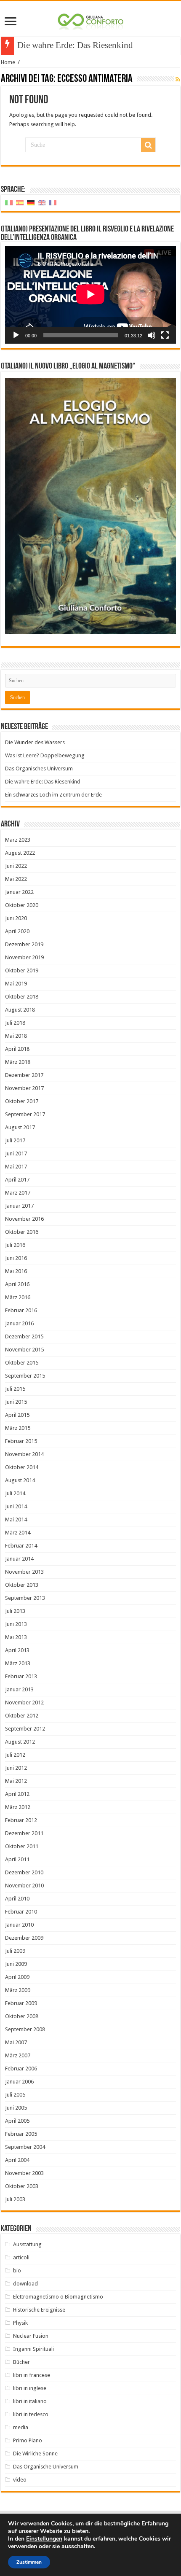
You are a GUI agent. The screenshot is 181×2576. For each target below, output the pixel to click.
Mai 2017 (16, 1167)
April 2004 (17, 2160)
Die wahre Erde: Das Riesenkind (75, 45)
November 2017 (24, 1088)
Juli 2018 (15, 1023)
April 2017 (17, 1180)
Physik (20, 2323)
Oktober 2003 (22, 2186)
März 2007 (18, 2055)
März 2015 (18, 1428)
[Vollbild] (165, 335)
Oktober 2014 (22, 1467)
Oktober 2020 (22, 905)
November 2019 (24, 957)
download (25, 2284)
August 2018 (20, 1010)
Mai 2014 (16, 1519)
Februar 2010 (21, 1912)
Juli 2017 (15, 1140)
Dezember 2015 (24, 1336)
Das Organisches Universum (39, 768)
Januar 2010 (19, 1925)
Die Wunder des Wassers (35, 742)
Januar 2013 (19, 1689)
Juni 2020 (16, 918)
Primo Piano (28, 2440)
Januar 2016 (19, 1323)
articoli (21, 2257)
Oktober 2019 (22, 970)
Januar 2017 (19, 1206)
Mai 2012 (16, 1781)
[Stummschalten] (152, 335)
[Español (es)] (20, 203)
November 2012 (24, 1703)
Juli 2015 (15, 1389)
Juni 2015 (16, 1402)
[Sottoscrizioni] (178, 79)
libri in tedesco (31, 2414)
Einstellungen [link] (44, 2539)
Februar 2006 (21, 2069)
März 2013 (18, 1663)
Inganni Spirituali (33, 2349)
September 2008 (25, 2029)
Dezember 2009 (24, 1938)
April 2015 (17, 1415)
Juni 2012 (16, 1768)
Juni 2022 (16, 866)
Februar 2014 (21, 1546)
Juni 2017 (16, 1153)
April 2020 (17, 931)
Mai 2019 (16, 984)
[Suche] (148, 145)
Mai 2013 (16, 1637)
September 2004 (25, 2147)
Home (8, 62)
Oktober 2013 (22, 1585)
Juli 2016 (15, 1245)
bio (17, 2270)
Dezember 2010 (24, 1872)
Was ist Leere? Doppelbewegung (45, 755)
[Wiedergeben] (16, 335)
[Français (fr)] (53, 203)
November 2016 (24, 1219)
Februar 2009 (21, 2003)
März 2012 (18, 1807)
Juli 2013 (15, 1611)
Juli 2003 (15, 2199)
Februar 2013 (21, 1676)
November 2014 (24, 1454)
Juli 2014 (15, 1493)
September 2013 (25, 1598)
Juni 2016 (16, 1258)
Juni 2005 (16, 2108)
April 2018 (17, 1049)
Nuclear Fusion (31, 2336)
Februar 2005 (21, 2134)
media (21, 2427)
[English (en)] (42, 203)
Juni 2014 (16, 1506)
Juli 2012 (15, 1755)
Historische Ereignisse (39, 2310)
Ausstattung (27, 2244)
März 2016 (18, 1297)
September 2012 (25, 1729)
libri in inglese (30, 2388)
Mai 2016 (16, 1271)
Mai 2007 (16, 2042)
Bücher (21, 2362)
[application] (90, 295)
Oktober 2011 (22, 1846)
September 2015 (25, 1376)
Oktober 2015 (22, 1363)
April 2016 (17, 1284)
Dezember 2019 (24, 944)
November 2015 (24, 1350)
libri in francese (32, 2375)
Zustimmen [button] (29, 2562)
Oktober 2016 (22, 1232)
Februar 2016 (21, 1310)
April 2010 (17, 1899)
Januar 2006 (19, 2082)
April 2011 (17, 1859)
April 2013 (17, 1650)
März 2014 (18, 1533)
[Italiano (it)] (9, 203)
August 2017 (20, 1127)
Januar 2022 (19, 892)
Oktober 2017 (22, 1101)
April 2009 (17, 1977)
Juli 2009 (15, 1951)
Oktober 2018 (22, 997)
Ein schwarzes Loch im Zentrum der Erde (53, 795)
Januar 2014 (19, 1559)
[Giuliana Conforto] (90, 20)
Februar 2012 (21, 1820)
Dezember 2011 (24, 1833)
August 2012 (20, 1742)
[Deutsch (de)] (31, 203)
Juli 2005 (15, 2095)
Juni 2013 (16, 1624)
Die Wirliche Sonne (35, 2454)
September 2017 (25, 1114)
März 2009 (18, 1990)
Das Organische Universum (46, 2467)
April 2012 (17, 1794)
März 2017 (18, 1193)
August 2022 (20, 853)
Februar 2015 (21, 1441)
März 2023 (18, 840)
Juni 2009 (16, 1964)
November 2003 (24, 2173)
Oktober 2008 (22, 2016)
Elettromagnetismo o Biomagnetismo (58, 2297)
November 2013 (24, 1572)
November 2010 (24, 1886)
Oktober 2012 (22, 1716)
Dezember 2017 (24, 1075)
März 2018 (18, 1062)
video (20, 2480)
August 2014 (20, 1480)
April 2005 (17, 2121)
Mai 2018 (16, 1036)
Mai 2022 (16, 879)
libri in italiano (30, 2401)
